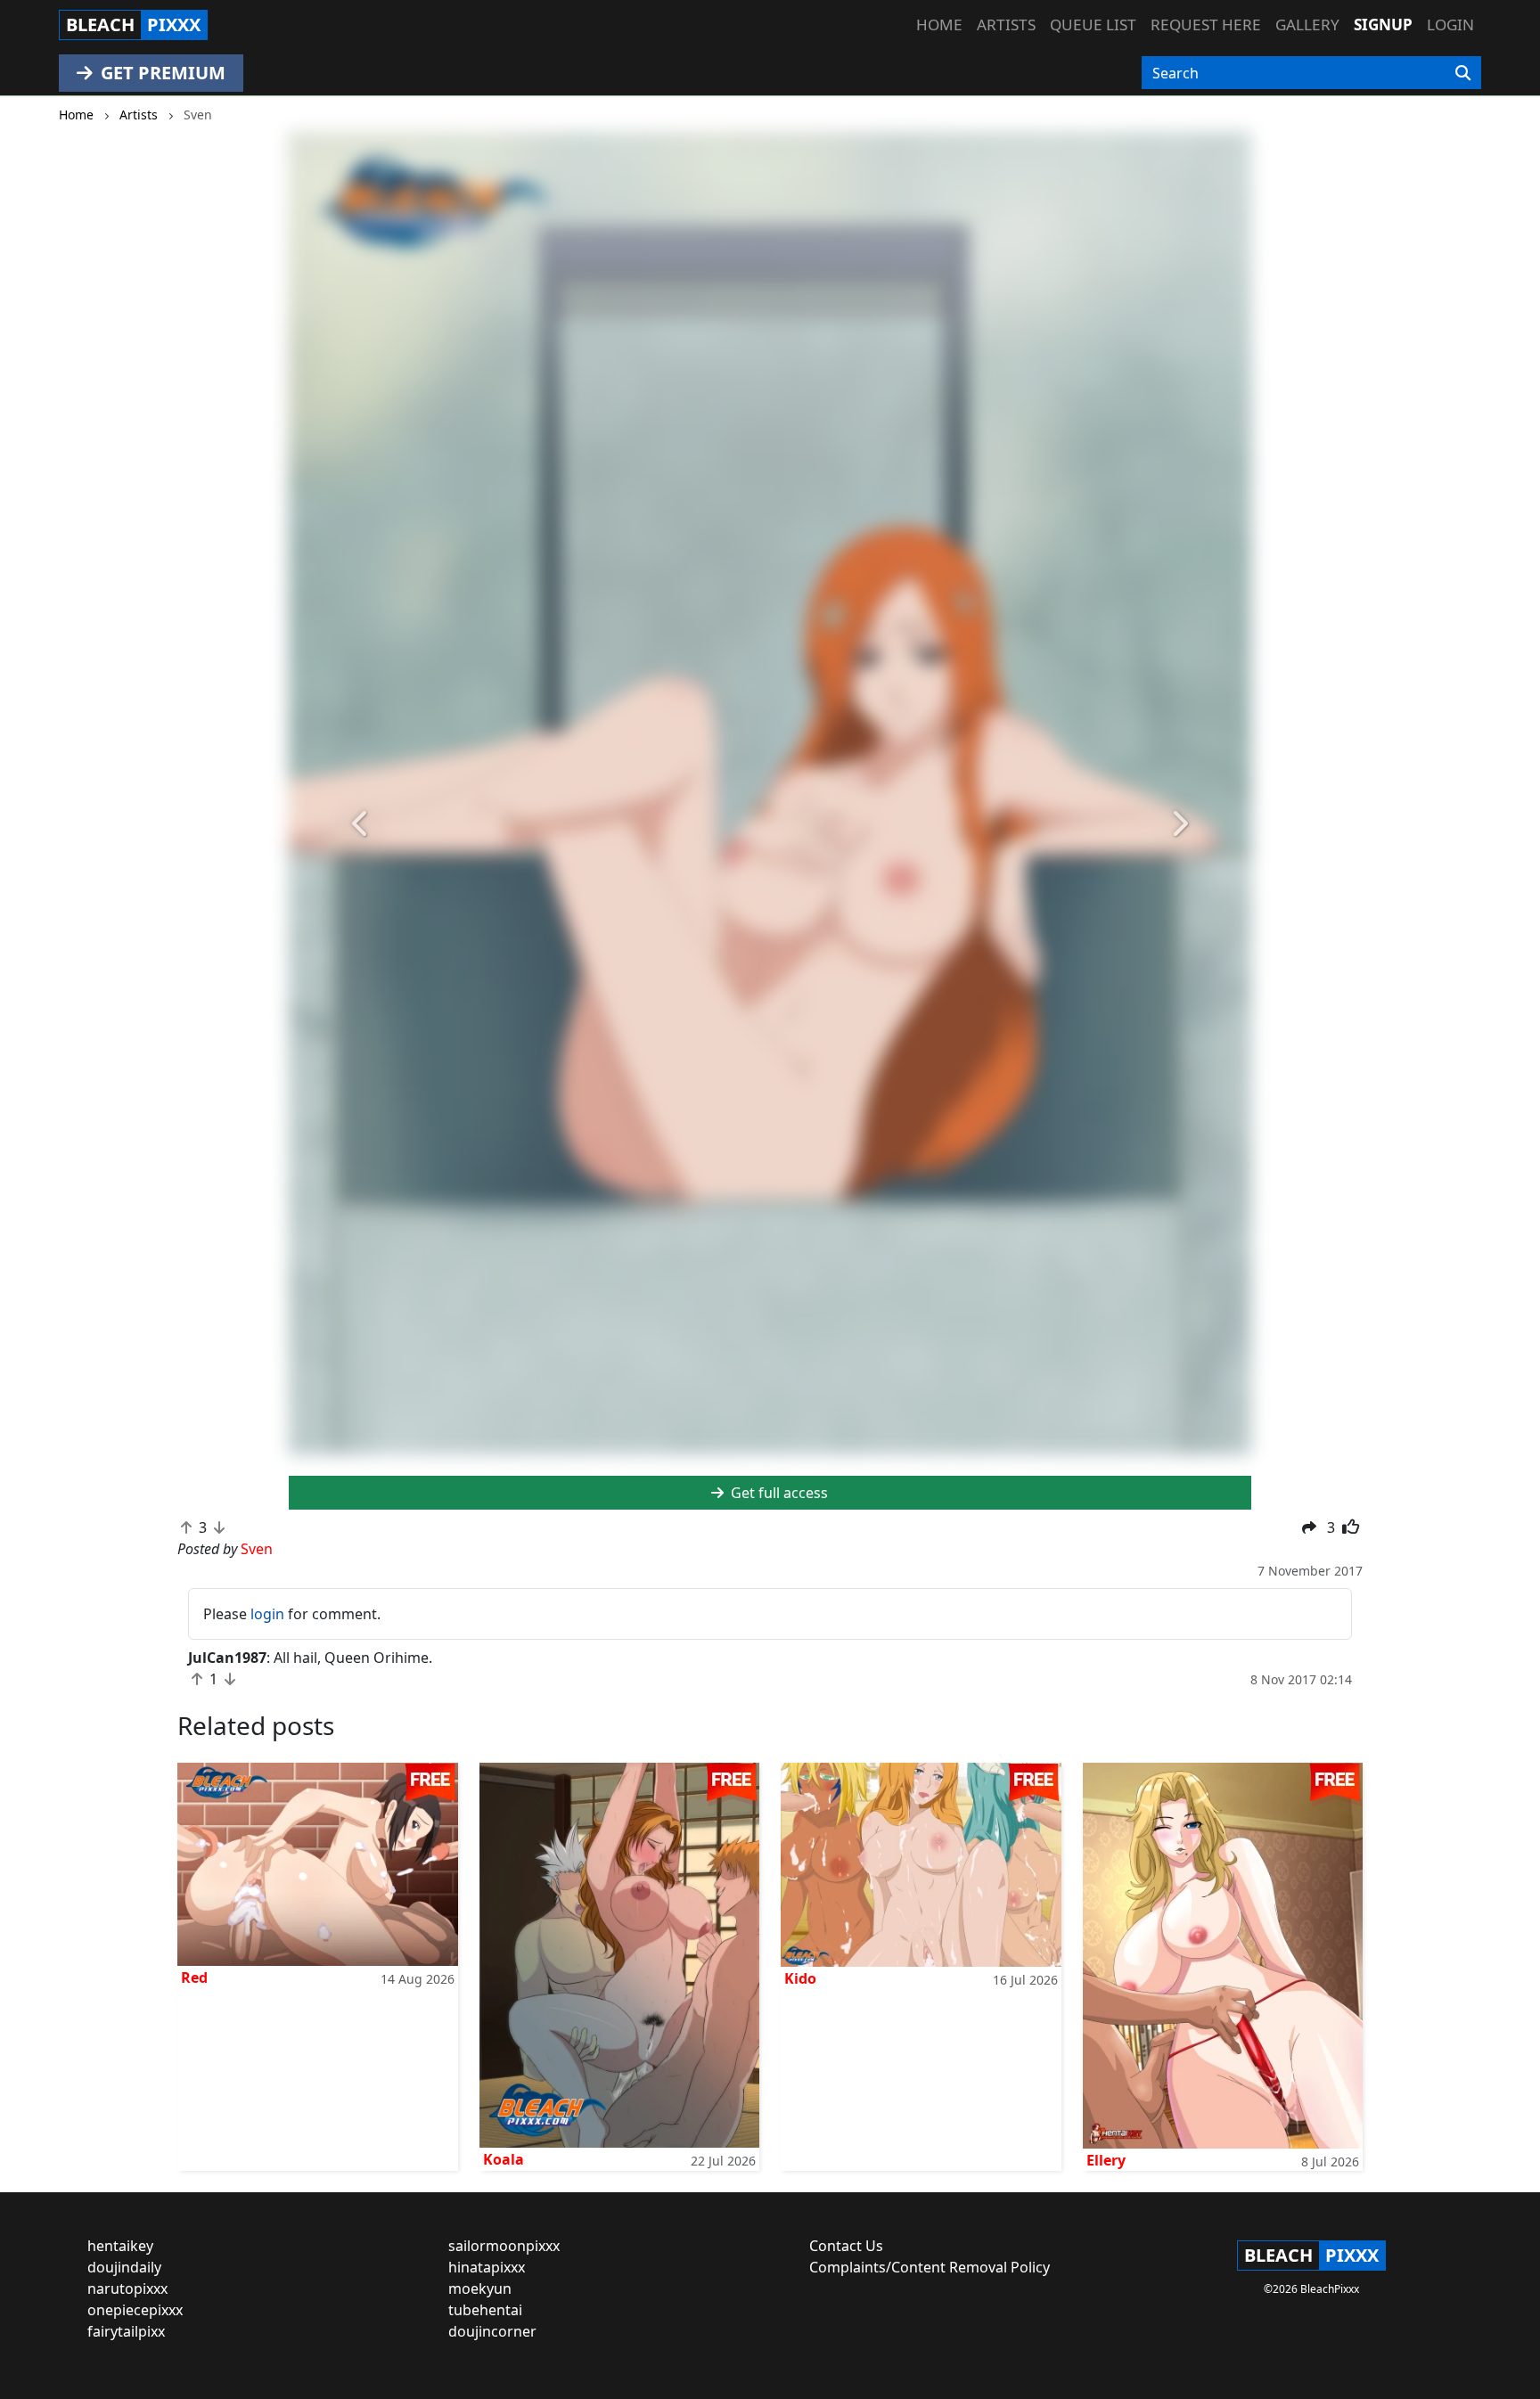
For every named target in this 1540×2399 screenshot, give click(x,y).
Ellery (1106, 2160)
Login (1450, 25)
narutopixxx (127, 2288)
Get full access (778, 1493)
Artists (1006, 25)
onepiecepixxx (135, 2310)
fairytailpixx (126, 2331)
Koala (504, 2159)
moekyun (480, 2288)
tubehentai (485, 2310)
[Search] (1463, 73)
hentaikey (120, 2246)
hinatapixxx (487, 2267)
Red (194, 1977)
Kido (800, 1978)
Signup (1383, 25)
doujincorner (492, 2331)
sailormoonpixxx (504, 2246)
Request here (1206, 25)
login (267, 1614)
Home (939, 25)
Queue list (1093, 25)
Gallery (1307, 25)
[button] (361, 824)
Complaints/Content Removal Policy (930, 2267)
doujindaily (124, 2267)
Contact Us (846, 2246)
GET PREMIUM (161, 73)
